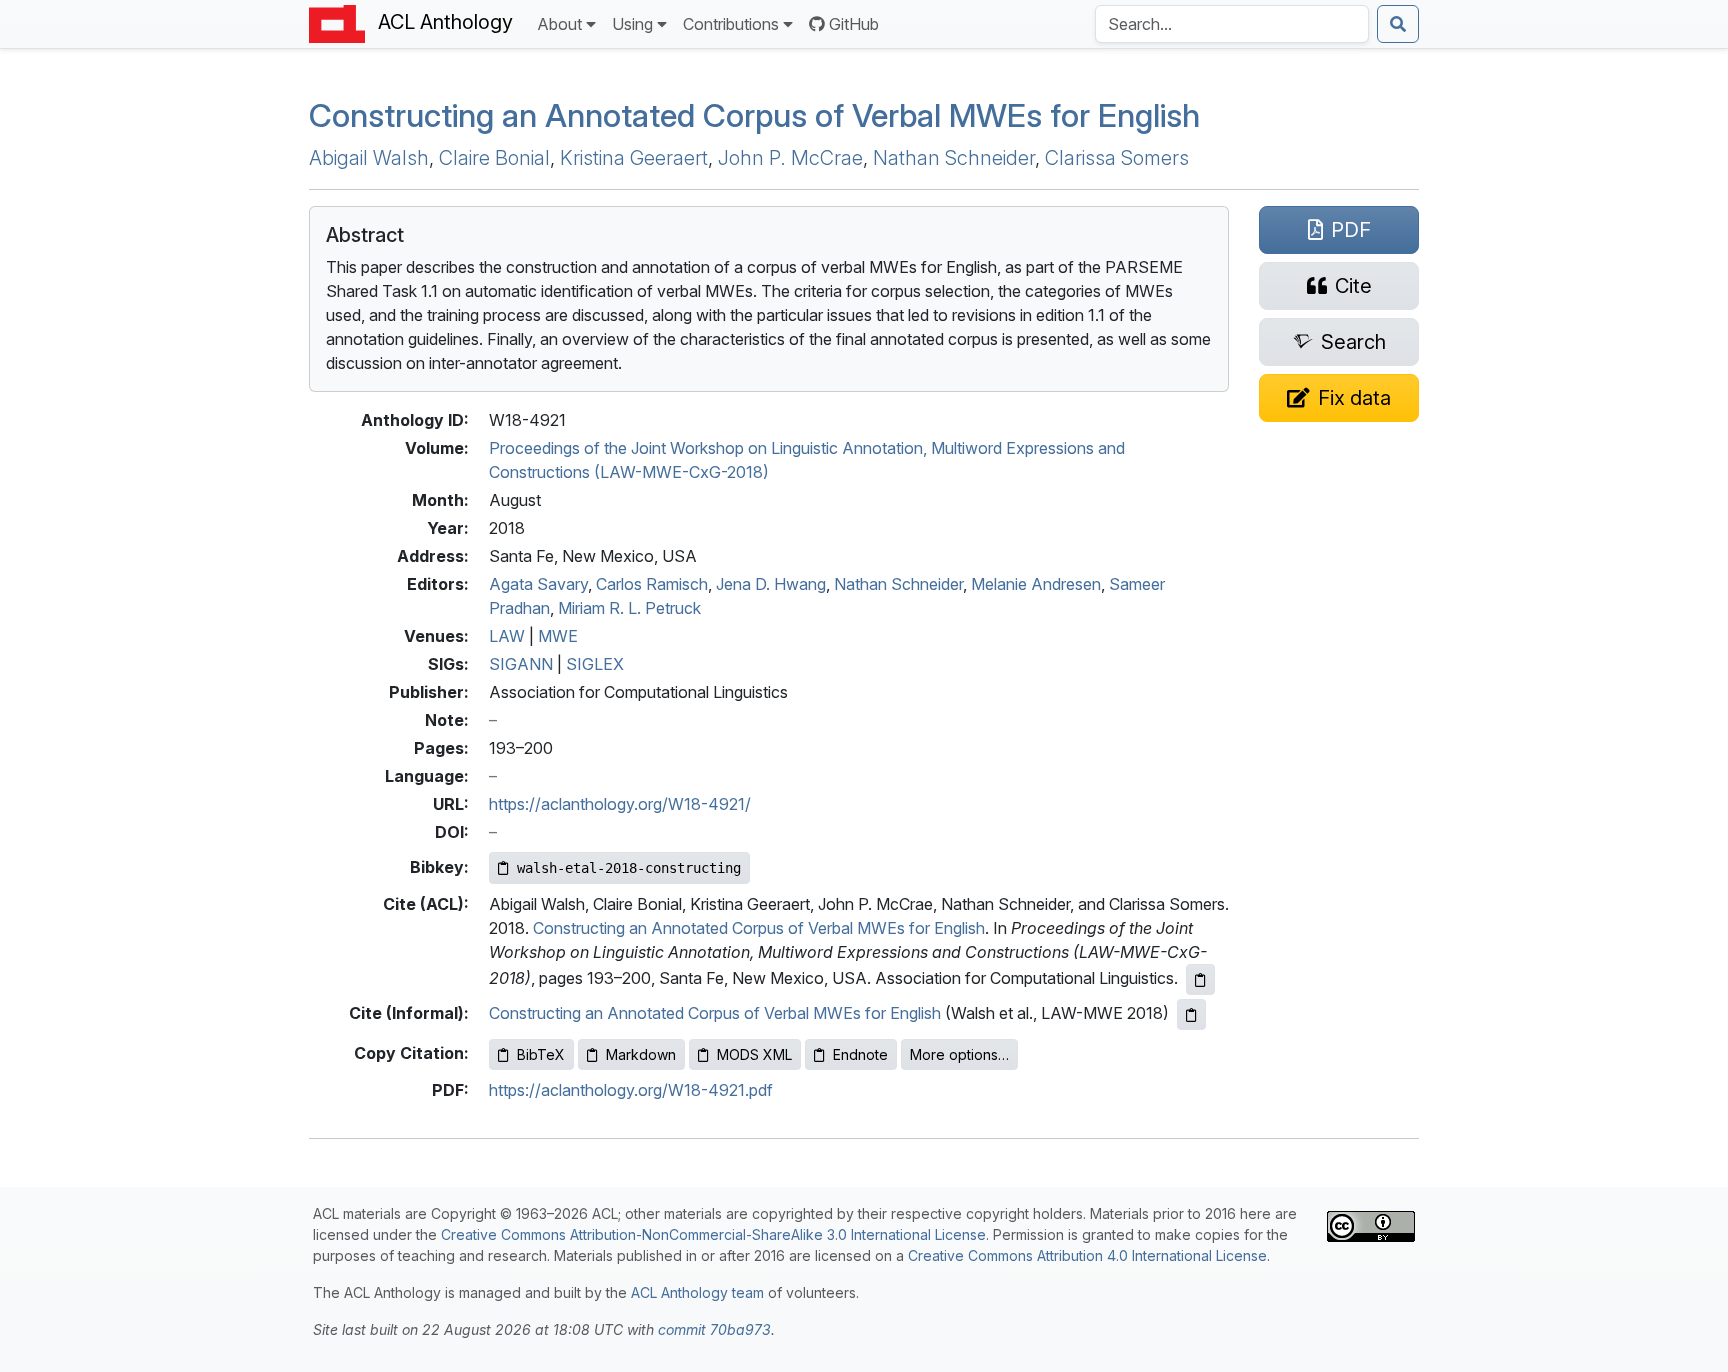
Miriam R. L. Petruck (629, 608)
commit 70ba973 (714, 1329)
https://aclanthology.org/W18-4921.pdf (631, 1090)
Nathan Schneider (954, 158)
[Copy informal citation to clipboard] (1191, 1014)
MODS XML (754, 1054)
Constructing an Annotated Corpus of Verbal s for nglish (754, 115)
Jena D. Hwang (771, 584)
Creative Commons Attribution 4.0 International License (1087, 1255)
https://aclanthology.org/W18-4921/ (620, 804)
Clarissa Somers (1117, 158)
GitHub (854, 24)
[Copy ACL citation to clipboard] (1200, 979)
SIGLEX (595, 664)
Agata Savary (538, 584)
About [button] (559, 24)
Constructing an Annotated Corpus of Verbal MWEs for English (759, 928)
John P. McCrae (790, 158)
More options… (959, 1054)
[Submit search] (1398, 24)
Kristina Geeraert (634, 158)
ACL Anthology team (697, 1292)
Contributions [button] (731, 24)
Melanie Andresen (1036, 584)
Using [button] (632, 24)
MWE (558, 636)
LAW (507, 636)
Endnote (860, 1054)
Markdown (641, 1054)
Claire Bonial (494, 158)
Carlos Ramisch (652, 584)
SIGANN (521, 664)
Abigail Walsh (369, 158)
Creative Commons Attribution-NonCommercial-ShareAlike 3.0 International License (713, 1234)
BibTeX (541, 1054)
